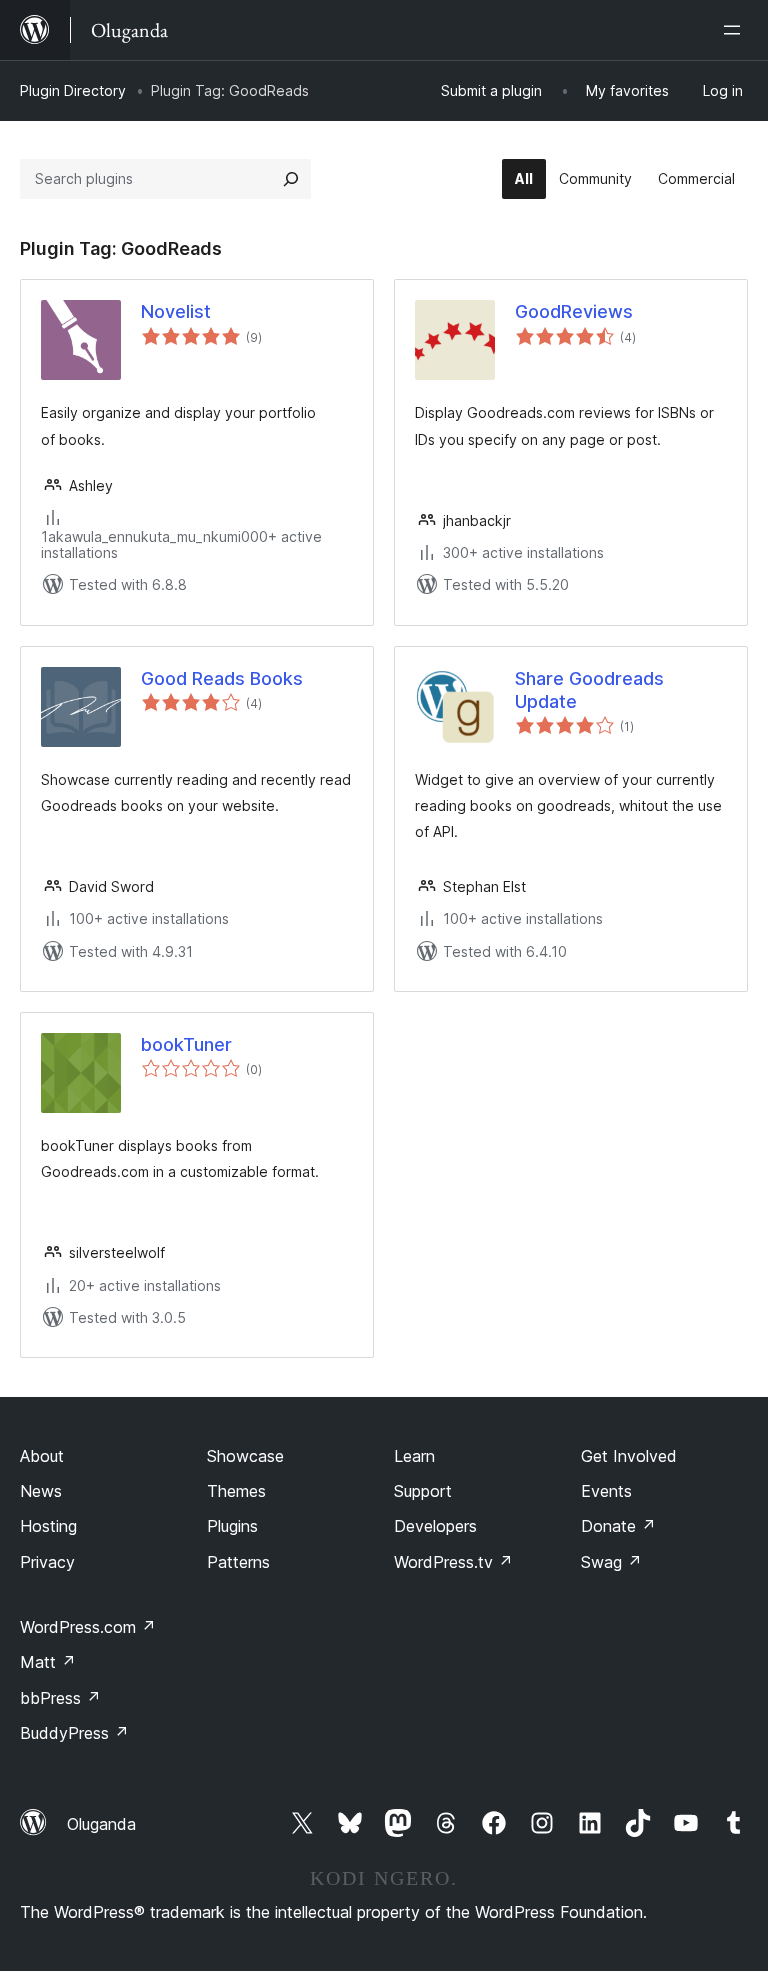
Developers (435, 1526)
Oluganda (101, 1824)
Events (606, 1491)
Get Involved (629, 1456)
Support (423, 1491)
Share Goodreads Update (589, 690)
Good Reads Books (222, 678)
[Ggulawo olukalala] (736, 30)
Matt (48, 1662)
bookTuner (186, 1044)
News (41, 1491)
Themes (236, 1491)
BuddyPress (74, 1733)
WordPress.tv (453, 1562)
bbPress (60, 1698)
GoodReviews (574, 311)
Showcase (245, 1456)
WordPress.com (88, 1627)
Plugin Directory (73, 90)
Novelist (176, 311)
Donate (618, 1526)
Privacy (47, 1562)
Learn (414, 1456)
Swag (611, 1562)
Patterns (238, 1562)
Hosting (48, 1526)
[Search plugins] (291, 179)
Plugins (232, 1526)
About (42, 1456)
